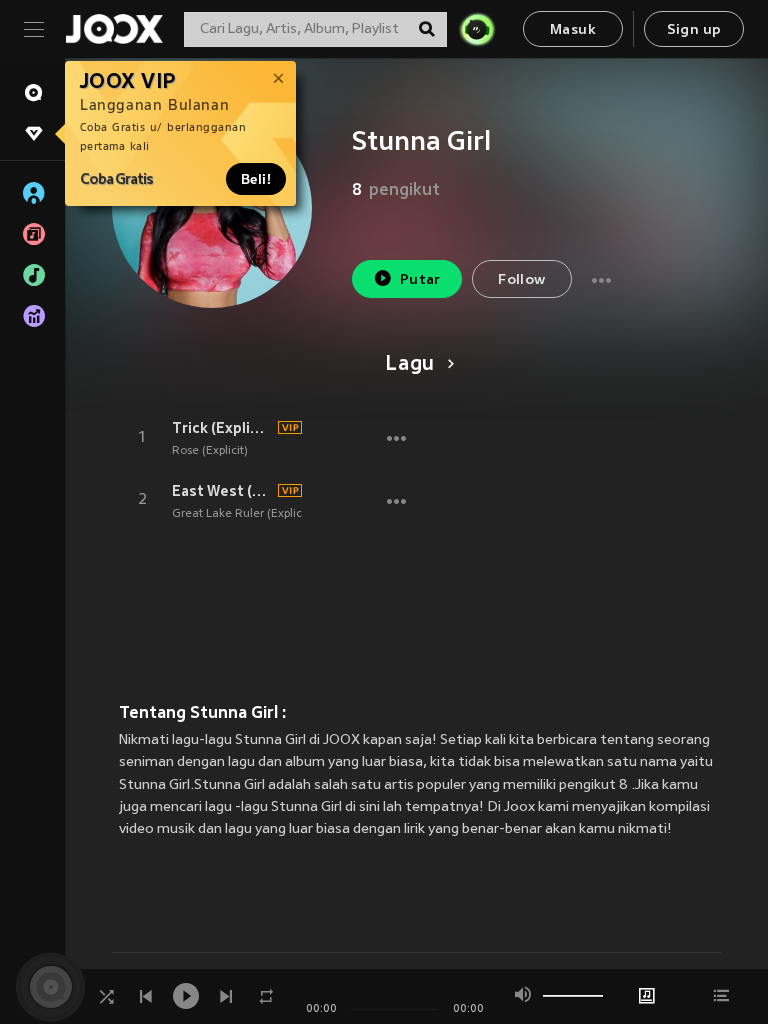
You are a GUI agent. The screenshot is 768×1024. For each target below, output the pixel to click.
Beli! (256, 179)
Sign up (694, 30)
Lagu (410, 365)
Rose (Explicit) (210, 451)
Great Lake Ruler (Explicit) (242, 514)
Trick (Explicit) (222, 428)
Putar (420, 280)
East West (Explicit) (222, 491)
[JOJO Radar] (477, 29)
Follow (521, 280)
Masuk (573, 30)
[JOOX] (114, 29)
